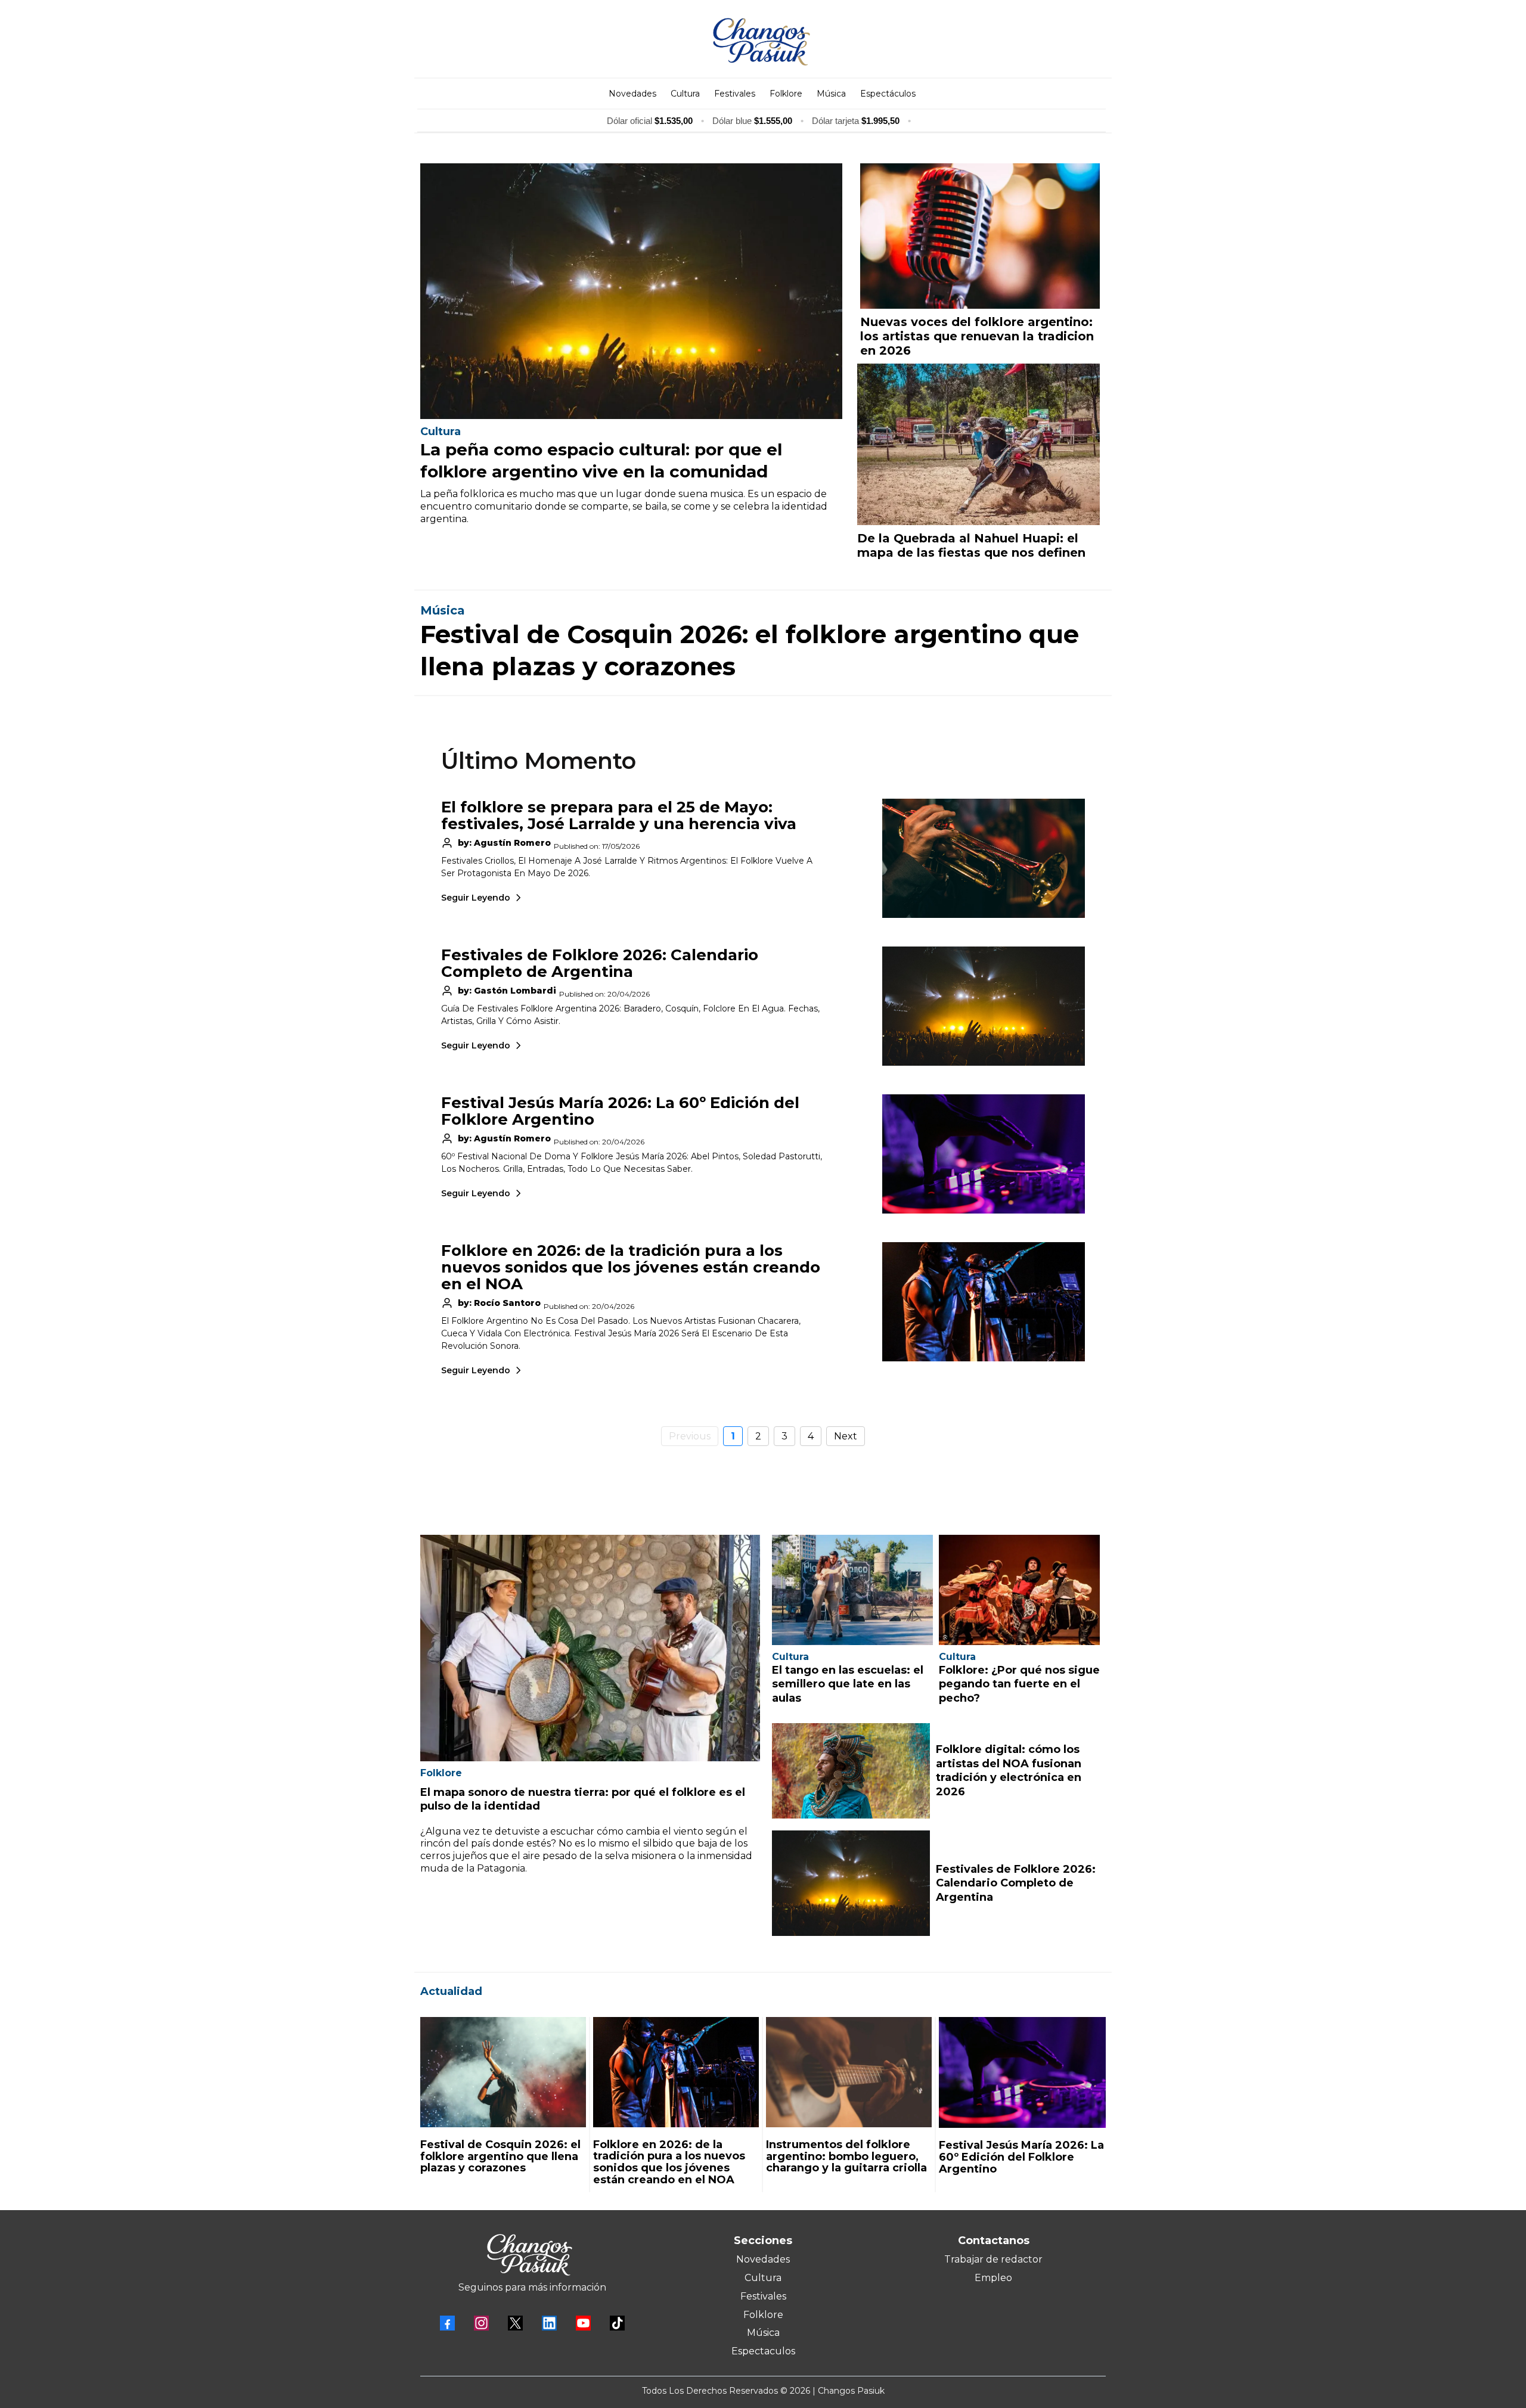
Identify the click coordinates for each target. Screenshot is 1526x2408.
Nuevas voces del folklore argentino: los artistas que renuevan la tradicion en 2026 (977, 336)
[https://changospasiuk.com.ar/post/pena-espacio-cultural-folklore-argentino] (631, 291)
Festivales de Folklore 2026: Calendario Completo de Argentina (600, 963)
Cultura (763, 2278)
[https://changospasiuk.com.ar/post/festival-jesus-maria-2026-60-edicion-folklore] (1022, 2073)
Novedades (763, 2259)
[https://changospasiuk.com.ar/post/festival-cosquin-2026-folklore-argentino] (503, 2072)
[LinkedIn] (549, 2323)
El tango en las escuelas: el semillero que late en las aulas (848, 1684)
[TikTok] (617, 2323)
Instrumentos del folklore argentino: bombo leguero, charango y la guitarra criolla (846, 2156)
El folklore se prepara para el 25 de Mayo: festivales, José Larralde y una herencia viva (619, 815)
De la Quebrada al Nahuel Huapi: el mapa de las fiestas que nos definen (971, 545)
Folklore (763, 2315)
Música (763, 2333)
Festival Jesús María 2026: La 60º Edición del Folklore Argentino (620, 1111)
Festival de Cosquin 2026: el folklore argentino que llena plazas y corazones (500, 2156)
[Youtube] (583, 2323)
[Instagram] (481, 2323)
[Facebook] (447, 2323)
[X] (515, 2323)
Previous (690, 1436)
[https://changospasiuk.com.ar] (762, 42)
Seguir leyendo (476, 898)
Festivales (763, 2296)
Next (846, 1436)
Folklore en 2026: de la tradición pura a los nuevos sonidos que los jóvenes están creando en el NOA (631, 1267)
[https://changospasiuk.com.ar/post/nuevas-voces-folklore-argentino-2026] (980, 236)
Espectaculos (763, 2351)
